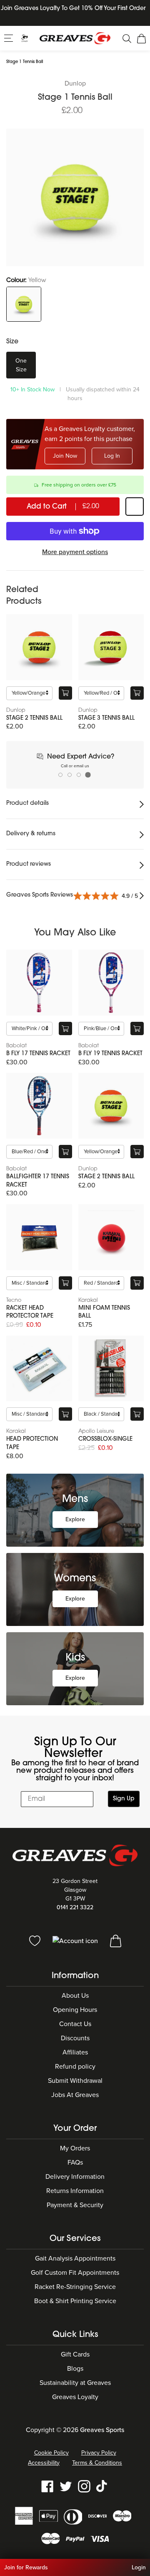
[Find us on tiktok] (102, 2486)
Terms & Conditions (97, 2463)
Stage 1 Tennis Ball (25, 62)
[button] (9, 38)
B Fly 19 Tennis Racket (110, 1054)
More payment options (75, 552)
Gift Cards (75, 2354)
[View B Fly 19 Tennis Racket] (111, 983)
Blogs (75, 2369)
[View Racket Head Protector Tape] (39, 1237)
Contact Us (75, 2024)
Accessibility (44, 2463)
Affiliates (75, 2052)
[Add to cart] (65, 693)
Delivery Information (75, 2177)
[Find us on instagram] (84, 2486)
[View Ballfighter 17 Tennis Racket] (39, 1106)
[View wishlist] (36, 1940)
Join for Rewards (26, 2567)
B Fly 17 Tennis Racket (38, 1054)
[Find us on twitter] (66, 2486)
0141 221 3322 (75, 1907)
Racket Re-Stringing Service (75, 2287)
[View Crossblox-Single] (111, 1369)
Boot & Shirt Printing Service (75, 2301)
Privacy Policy (99, 2453)
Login (139, 2567)
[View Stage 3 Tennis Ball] (111, 647)
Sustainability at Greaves (75, 2383)
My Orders (75, 2148)
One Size (21, 365)
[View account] (76, 1940)
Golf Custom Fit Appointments (75, 2273)
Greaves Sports (102, 2430)
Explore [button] (75, 1519)
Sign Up (124, 1799)
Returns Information (75, 2191)
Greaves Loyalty (75, 2397)
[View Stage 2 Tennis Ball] (39, 647)
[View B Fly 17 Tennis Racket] (39, 983)
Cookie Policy (51, 2453)
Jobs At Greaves (75, 2095)
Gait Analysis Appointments (75, 2258)
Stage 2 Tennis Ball (34, 718)
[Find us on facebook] (47, 2486)
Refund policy (75, 2067)
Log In (112, 456)
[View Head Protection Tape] (39, 1369)
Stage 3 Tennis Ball (106, 718)
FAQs (75, 2163)
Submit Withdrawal (75, 2081)
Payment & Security (75, 2205)
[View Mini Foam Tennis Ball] (111, 1237)
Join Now (65, 456)
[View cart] (116, 1940)
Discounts (75, 2038)
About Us (75, 1996)
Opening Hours (75, 2010)
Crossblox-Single (105, 1439)
